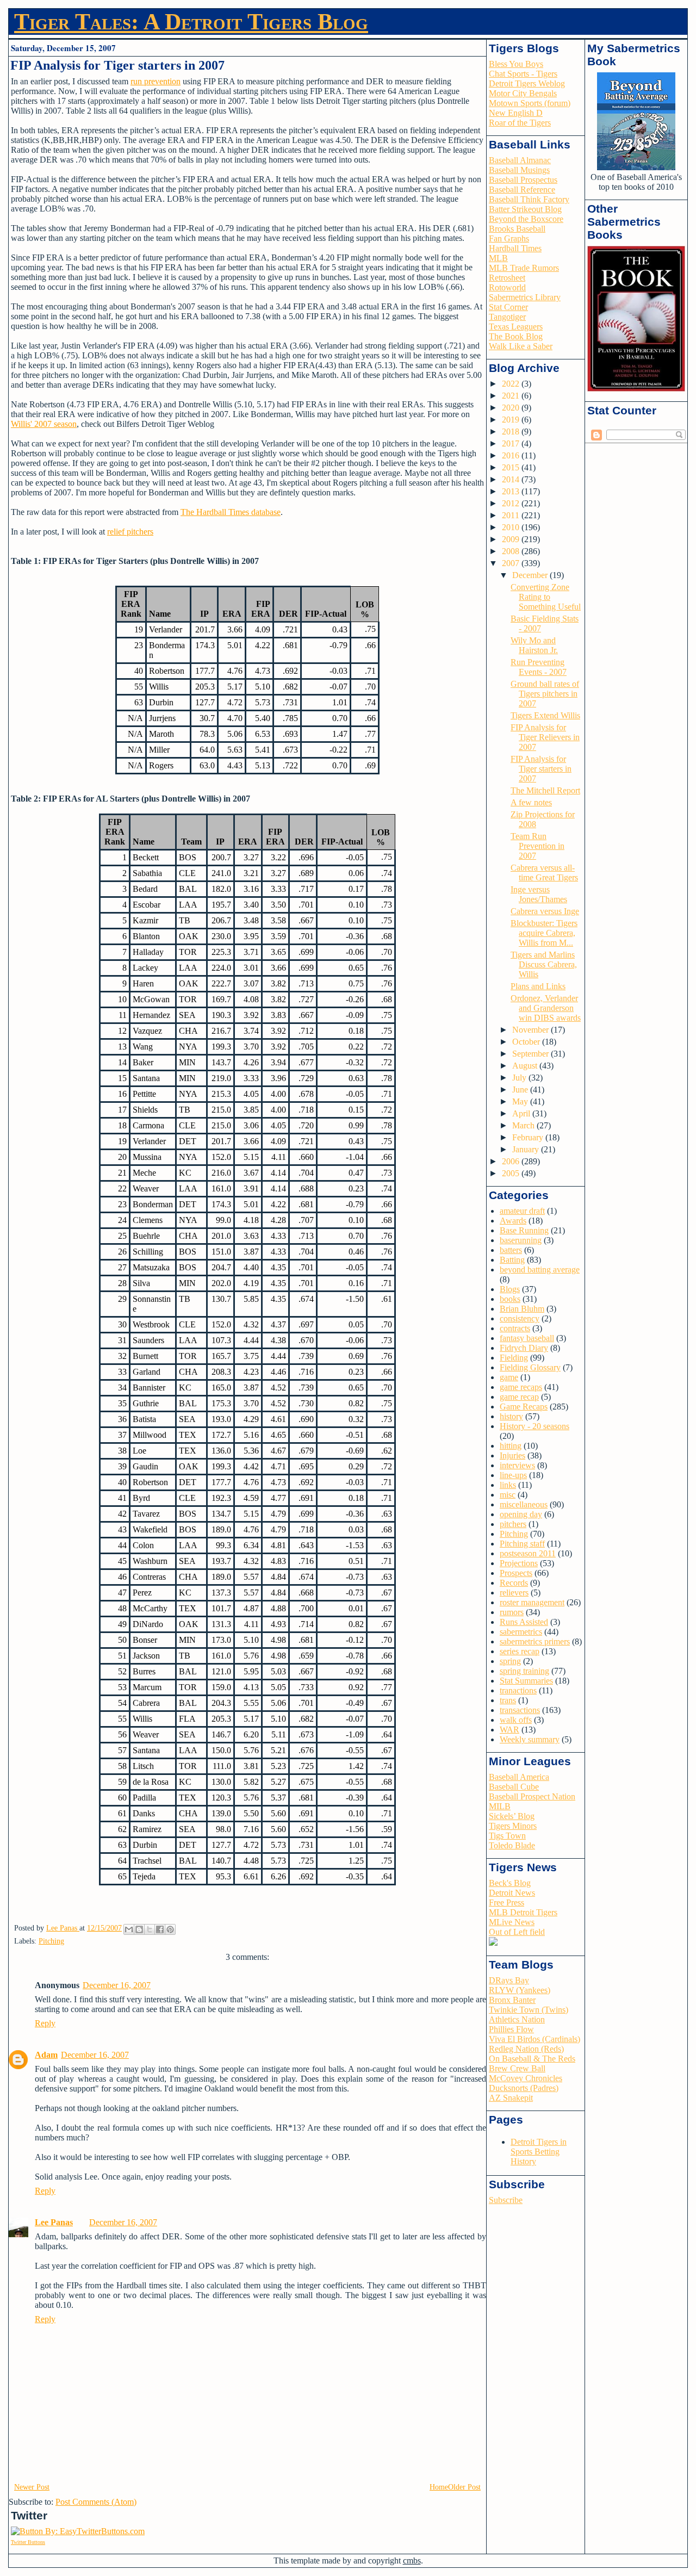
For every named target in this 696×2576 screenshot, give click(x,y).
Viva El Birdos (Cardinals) (535, 2039)
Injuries (512, 1455)
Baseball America (519, 1777)
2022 (512, 384)
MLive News (512, 1922)
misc (508, 1495)
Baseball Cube (514, 1787)
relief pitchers (130, 532)
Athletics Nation (517, 2019)
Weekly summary (530, 1739)
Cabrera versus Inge (545, 911)
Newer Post (32, 2487)
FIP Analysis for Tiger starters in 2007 (541, 769)
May (521, 1101)
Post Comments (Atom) (96, 2502)
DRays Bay (509, 1980)
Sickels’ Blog (512, 1816)
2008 (512, 551)
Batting (512, 1260)
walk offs (516, 1720)
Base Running (524, 1230)
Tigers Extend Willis (545, 715)
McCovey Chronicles (526, 2078)
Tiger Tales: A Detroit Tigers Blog (191, 22)
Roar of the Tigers (520, 123)
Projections (519, 1563)
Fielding (514, 1358)
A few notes (531, 802)
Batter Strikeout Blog (525, 209)
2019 (512, 420)
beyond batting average (540, 1270)
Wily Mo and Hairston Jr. (534, 645)
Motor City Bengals (523, 93)
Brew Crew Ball (517, 2068)
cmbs (412, 2561)
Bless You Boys (516, 64)
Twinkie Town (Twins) (529, 2010)
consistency (520, 1318)
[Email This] (129, 1929)
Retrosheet (507, 278)
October (527, 1042)
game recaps (521, 1387)
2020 (512, 408)
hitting (511, 1446)
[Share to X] (150, 1929)
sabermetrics (521, 1632)
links (508, 1485)
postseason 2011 (528, 1553)
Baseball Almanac (520, 160)
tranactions (518, 1690)
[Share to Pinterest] (170, 1929)
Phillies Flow (511, 2029)
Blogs (510, 1289)
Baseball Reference (522, 190)
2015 (512, 467)
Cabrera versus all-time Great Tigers (544, 873)
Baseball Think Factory (529, 199)
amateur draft (522, 1211)
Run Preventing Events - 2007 (539, 667)
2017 (512, 443)
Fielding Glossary (530, 1367)
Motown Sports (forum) (530, 103)
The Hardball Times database (231, 512)
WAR (509, 1730)
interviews (517, 1465)
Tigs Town (507, 1836)
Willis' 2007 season (44, 424)
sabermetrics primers (535, 1641)
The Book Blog (516, 336)
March (524, 1125)
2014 (512, 479)
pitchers (513, 1524)
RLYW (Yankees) (520, 1990)
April (522, 1113)
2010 (512, 527)
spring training (524, 1671)
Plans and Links (538, 986)
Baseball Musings (519, 170)
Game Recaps (524, 1407)
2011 (512, 515)
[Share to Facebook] (160, 1929)
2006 (512, 1161)
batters (511, 1250)
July (520, 1078)
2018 (512, 432)
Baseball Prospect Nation (532, 1796)
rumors (512, 1612)
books (510, 1299)
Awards (513, 1221)
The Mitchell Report (545, 790)
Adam (46, 2055)
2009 (512, 539)
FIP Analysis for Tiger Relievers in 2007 (545, 737)
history (511, 1416)
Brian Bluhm (522, 1309)
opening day (521, 1514)
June (521, 1090)
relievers (514, 1593)
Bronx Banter (512, 2000)
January (527, 1149)
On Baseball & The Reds (532, 2059)
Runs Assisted (524, 1622)
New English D (516, 113)
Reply (45, 2023)
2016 (512, 455)
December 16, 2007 (117, 1985)
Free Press (507, 1902)
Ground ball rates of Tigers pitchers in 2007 (545, 694)
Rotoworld (507, 287)
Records (514, 1583)
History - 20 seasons (535, 1426)
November (532, 1030)
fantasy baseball (527, 1338)
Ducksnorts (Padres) (524, 2088)
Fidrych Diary (524, 1348)
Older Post (464, 2487)
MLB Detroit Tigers (523, 1912)
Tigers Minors (513, 1826)
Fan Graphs (509, 238)
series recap (520, 1651)
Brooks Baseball (517, 229)
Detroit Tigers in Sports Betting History (539, 2152)
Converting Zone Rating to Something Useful (546, 597)
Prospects (516, 1573)
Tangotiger (507, 317)
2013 (512, 491)
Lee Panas (54, 2222)
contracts (515, 1328)
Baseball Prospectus (523, 180)
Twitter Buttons (28, 2542)
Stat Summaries (526, 1681)
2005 (512, 1173)
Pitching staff (522, 1544)
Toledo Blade (512, 1845)
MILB (500, 1806)
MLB (498, 258)
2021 (512, 396)
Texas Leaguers (516, 327)
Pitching (51, 1941)
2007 (512, 563)
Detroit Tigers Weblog (527, 83)
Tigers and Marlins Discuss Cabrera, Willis (544, 964)
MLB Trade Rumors (524, 268)
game (509, 1377)
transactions (520, 1710)
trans (508, 1700)
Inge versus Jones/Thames (539, 894)
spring (510, 1661)
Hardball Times (515, 248)
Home (439, 2487)
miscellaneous (524, 1504)
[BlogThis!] (139, 1929)
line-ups (513, 1475)
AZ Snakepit (511, 2098)
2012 (512, 503)
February (529, 1137)
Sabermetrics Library (525, 297)
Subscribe (506, 2200)
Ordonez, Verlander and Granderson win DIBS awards (546, 1008)
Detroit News (512, 1893)
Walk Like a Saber (521, 346)
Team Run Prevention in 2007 (537, 846)
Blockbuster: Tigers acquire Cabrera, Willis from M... (544, 933)
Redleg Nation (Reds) (526, 2049)
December (531, 575)
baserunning (521, 1240)
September (532, 1054)
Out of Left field (517, 1932)
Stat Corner (508, 307)
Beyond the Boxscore (526, 219)
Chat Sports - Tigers (523, 74)
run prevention (156, 81)
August (526, 1066)
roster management (532, 1602)
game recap (519, 1397)
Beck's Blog (510, 1883)
